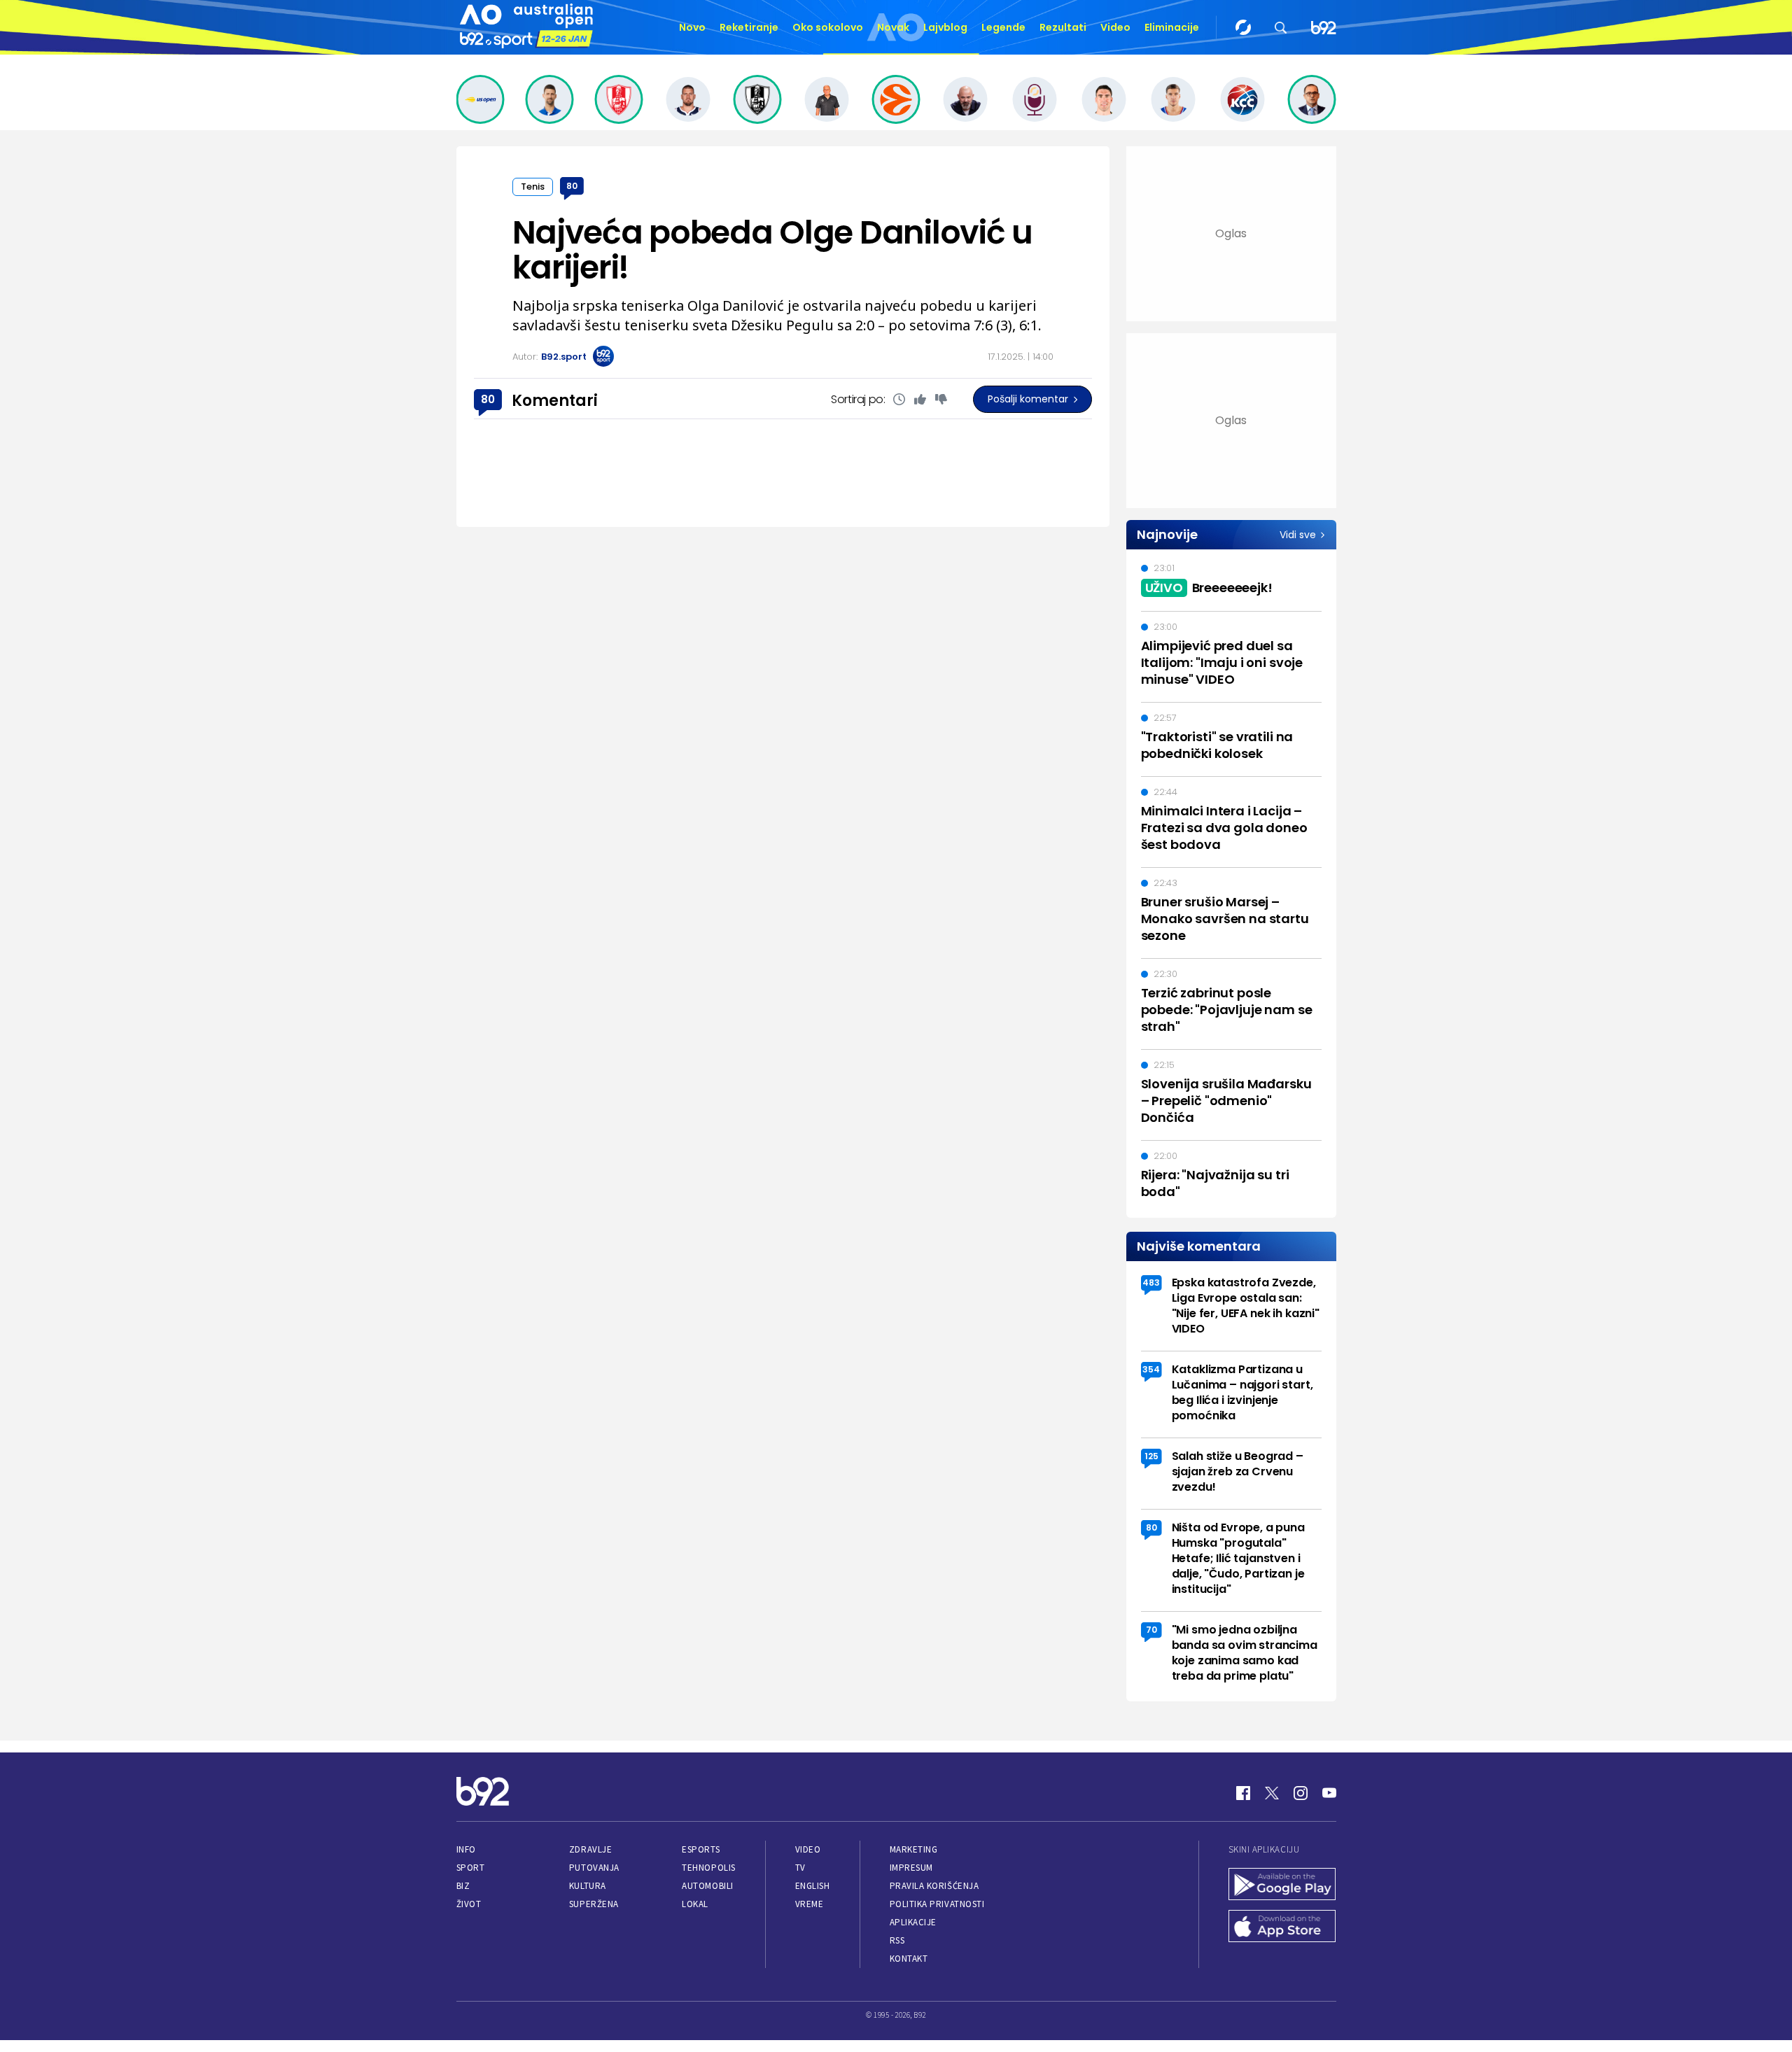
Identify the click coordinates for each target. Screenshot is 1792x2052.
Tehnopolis (708, 1868)
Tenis (533, 187)
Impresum (911, 1868)
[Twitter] (1272, 1793)
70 (1151, 1630)
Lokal (695, 1904)
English (813, 1886)
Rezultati (1063, 27)
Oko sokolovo (828, 27)
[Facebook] (1243, 1793)
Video (1115, 27)
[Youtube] (1329, 1793)
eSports (701, 1849)
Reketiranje (749, 27)
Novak (893, 27)
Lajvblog (945, 27)
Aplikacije (913, 1922)
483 (1151, 1282)
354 (1151, 1369)
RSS (897, 1940)
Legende (1003, 27)
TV (800, 1868)
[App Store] (1282, 1927)
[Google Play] (1282, 1885)
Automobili (707, 1886)
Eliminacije (1172, 27)
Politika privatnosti (937, 1904)
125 (1151, 1456)
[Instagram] (1301, 1793)
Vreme (810, 1904)
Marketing (914, 1849)
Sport (471, 1868)
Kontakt (909, 1959)
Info (466, 1849)
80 (572, 186)
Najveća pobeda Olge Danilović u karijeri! (772, 250)
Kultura (588, 1886)
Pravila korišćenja (934, 1886)
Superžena (594, 1904)
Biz (463, 1886)
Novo (692, 27)
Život (469, 1904)
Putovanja (594, 1868)
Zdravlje (590, 1849)
